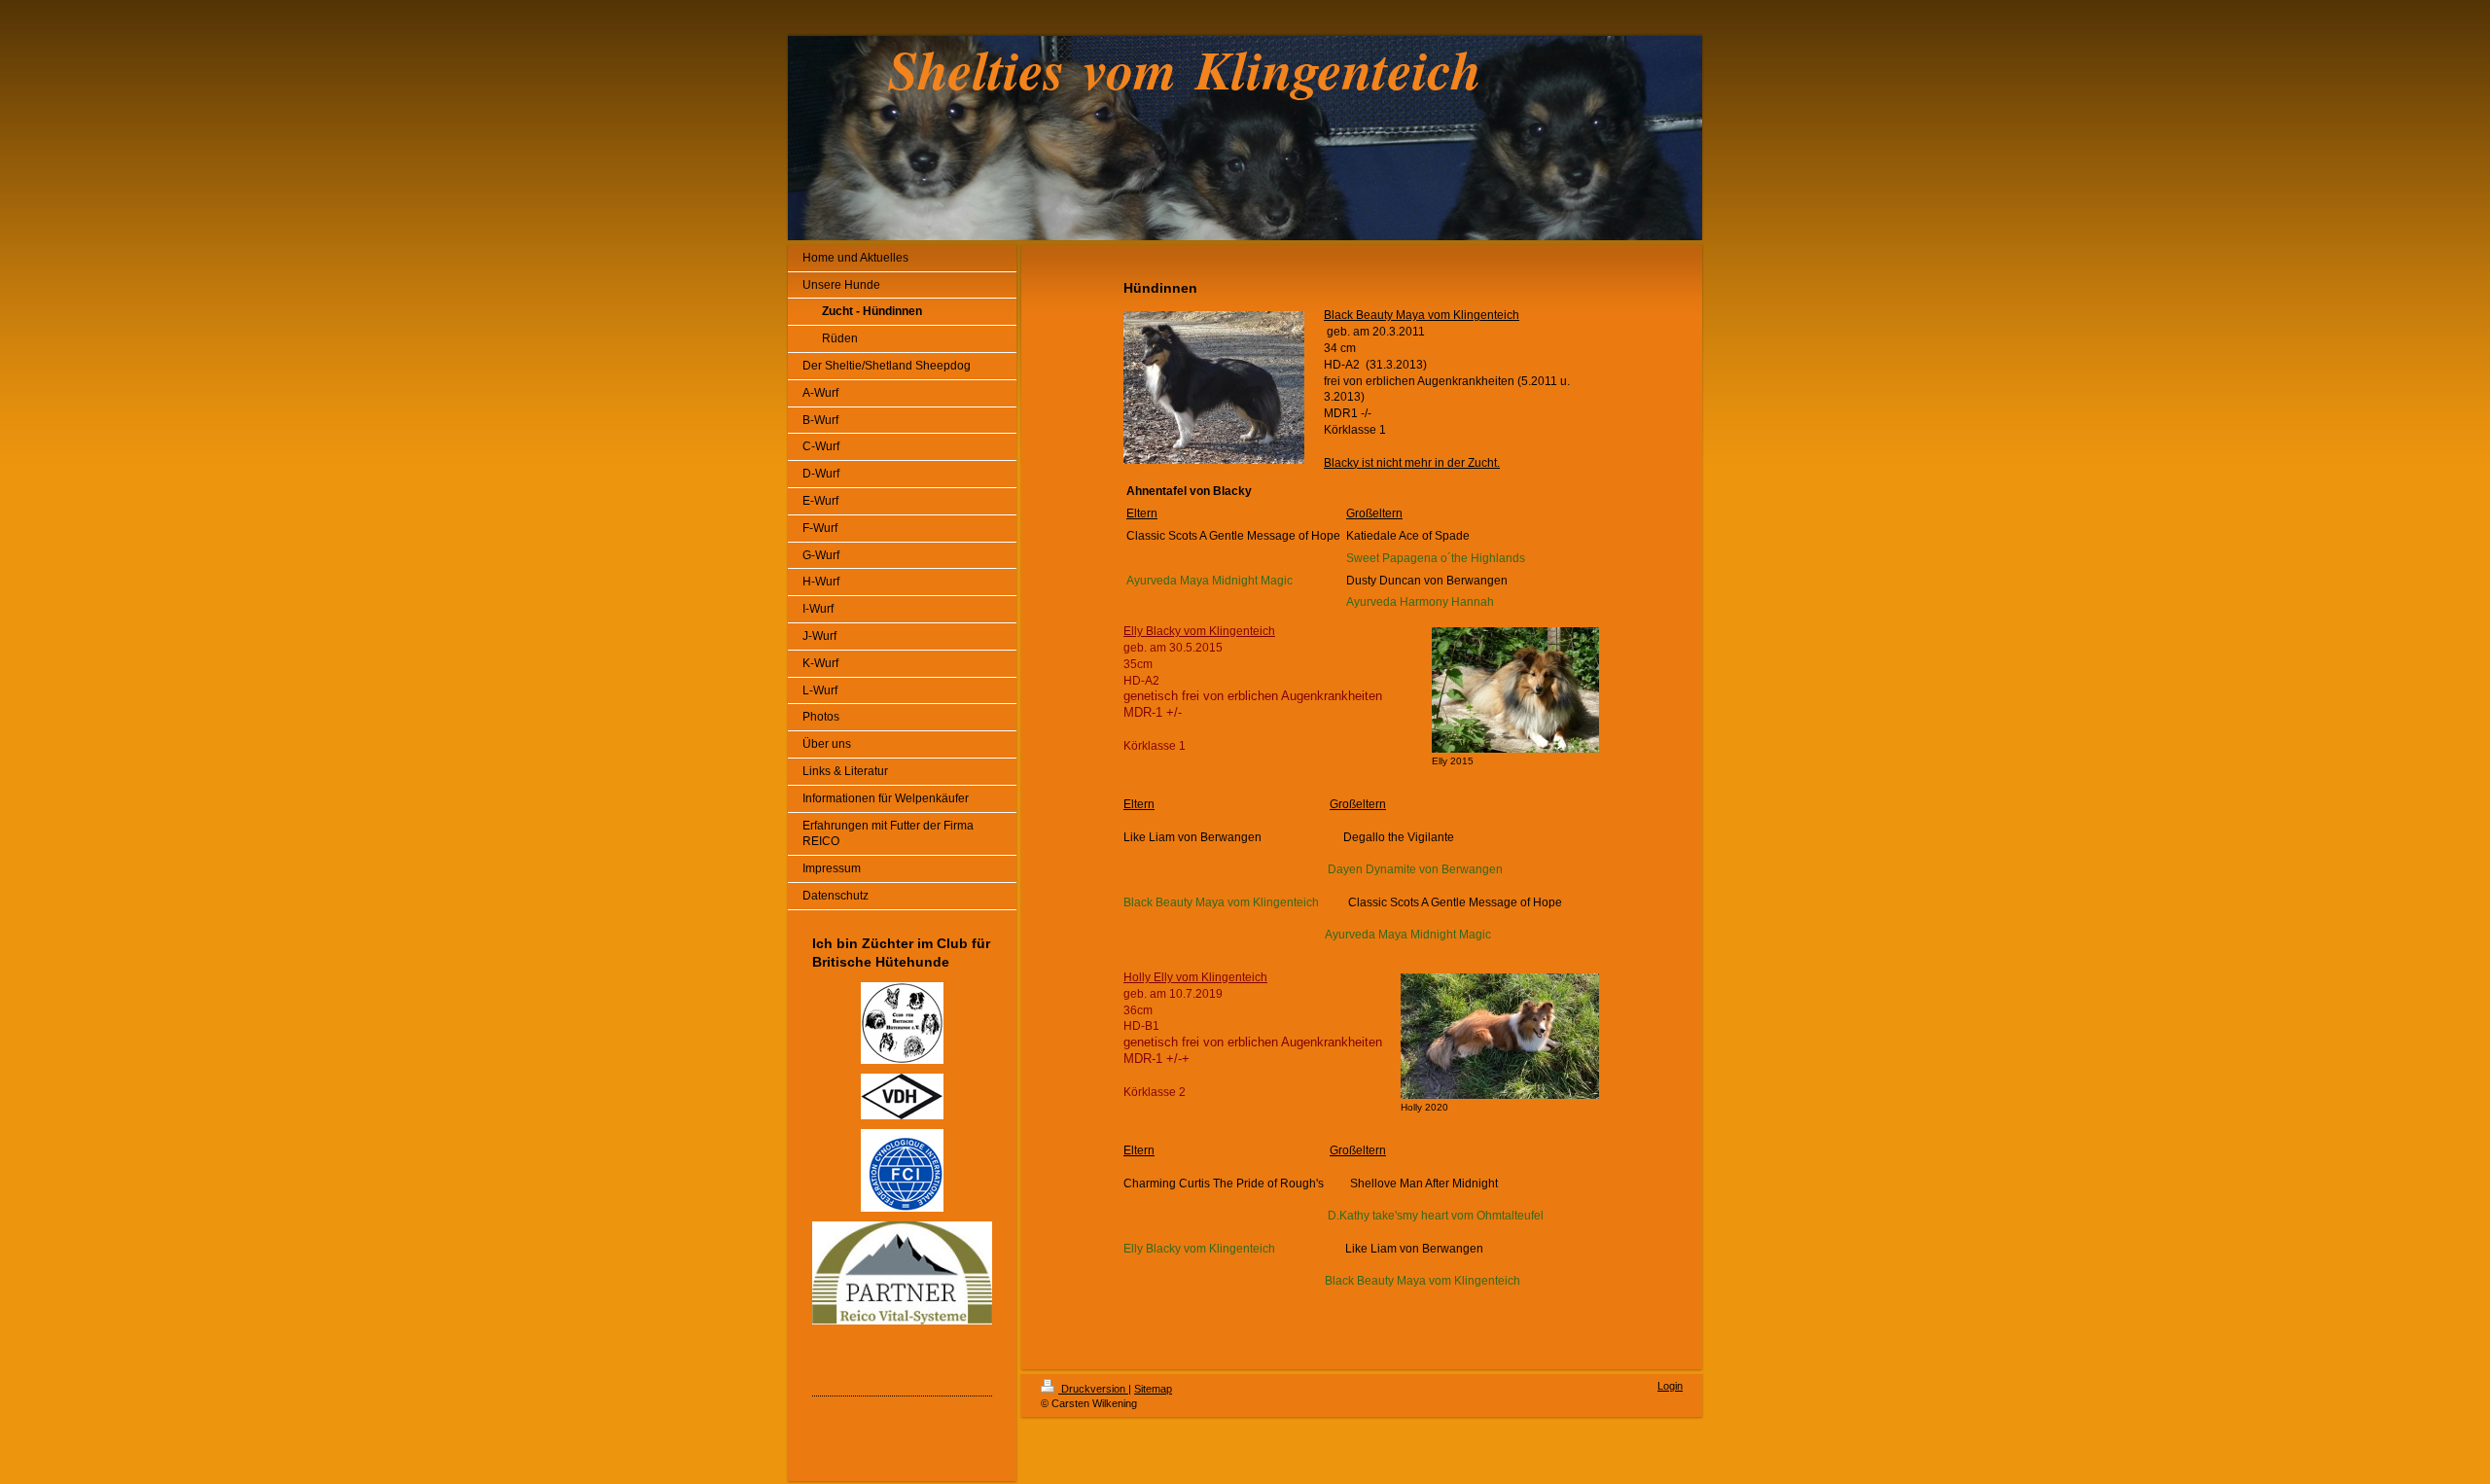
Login (1670, 1386)
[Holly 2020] (1500, 1036)
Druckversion (1093, 1389)
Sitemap (1153, 1389)
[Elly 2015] (1515, 690)
